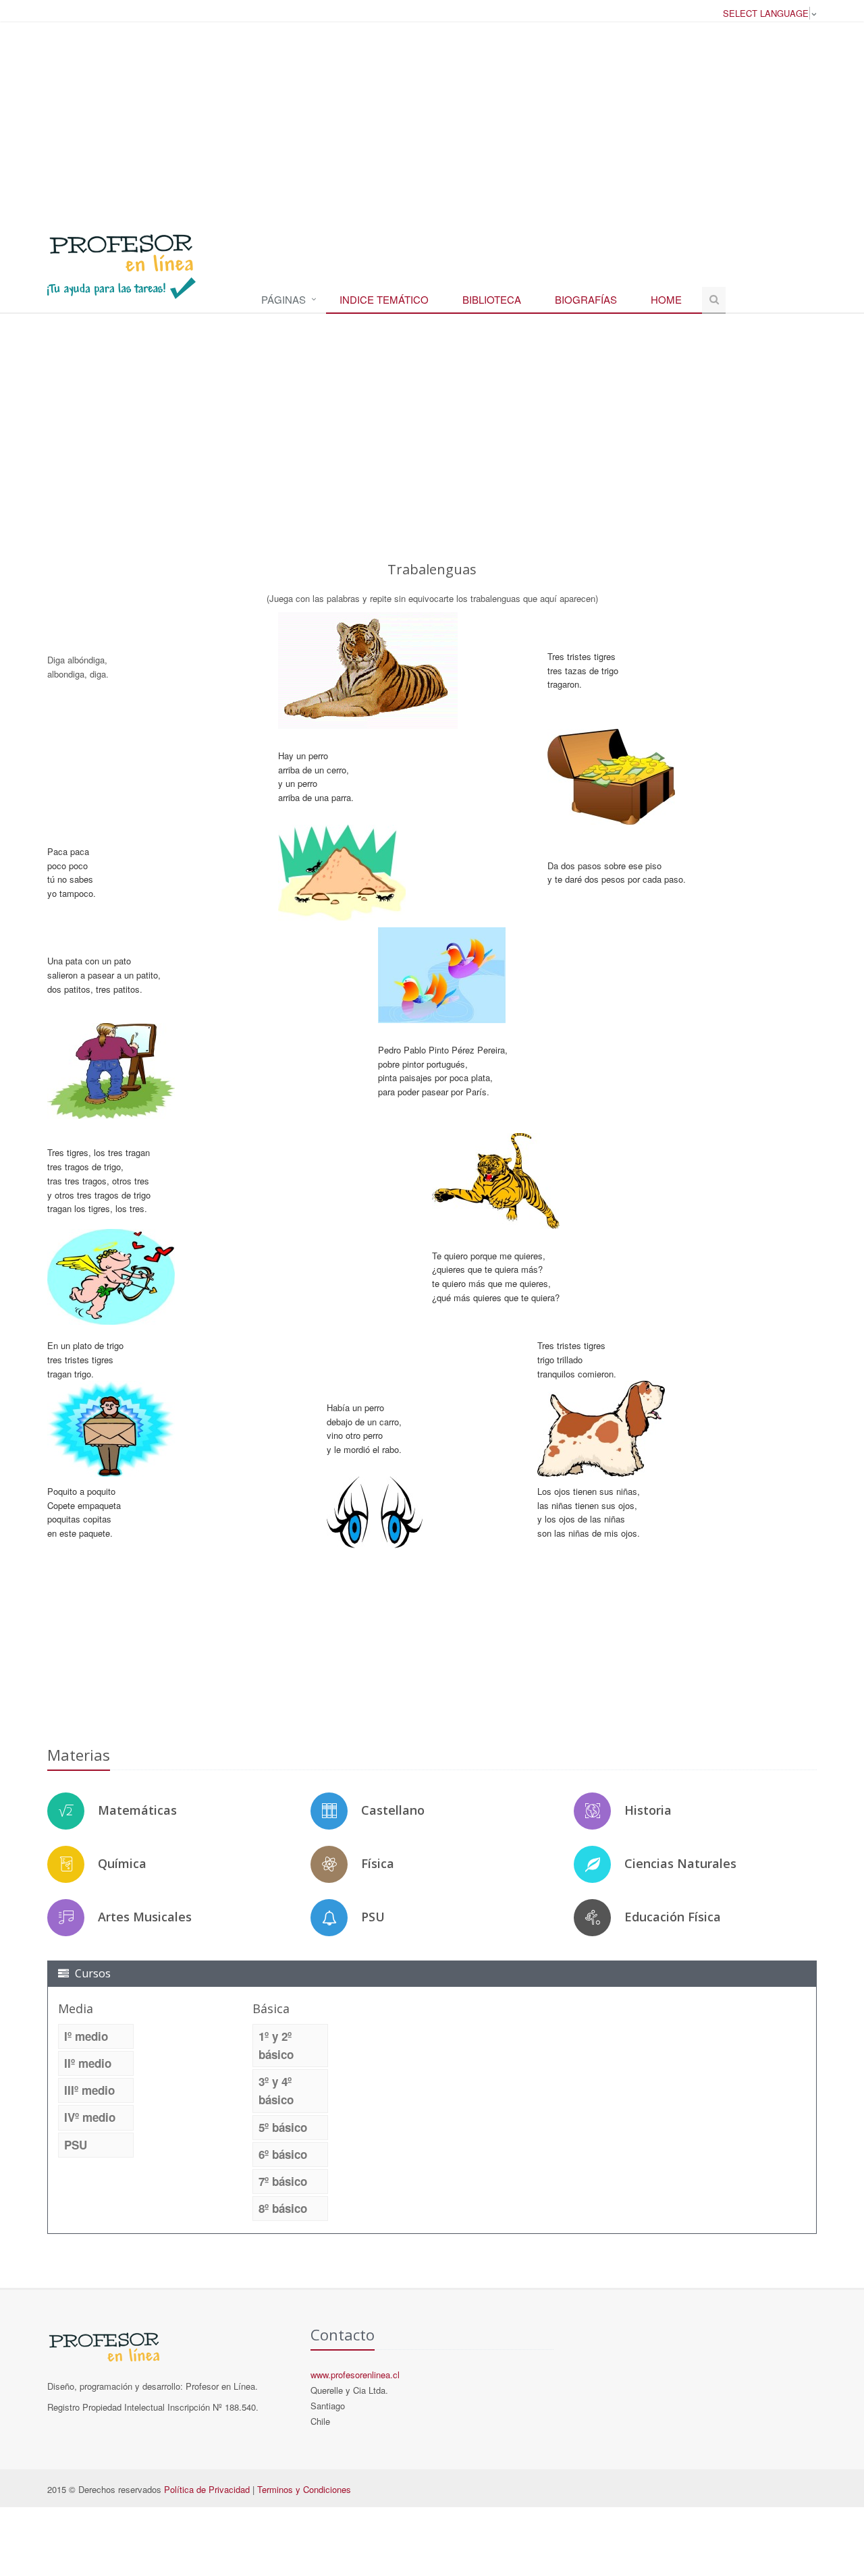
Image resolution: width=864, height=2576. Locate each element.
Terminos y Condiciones (304, 2489)
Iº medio (86, 2036)
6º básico (283, 2154)
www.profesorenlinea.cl (355, 2375)
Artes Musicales (145, 1917)
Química (122, 1863)
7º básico (283, 2181)
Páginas (283, 299)
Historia (648, 1810)
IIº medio (88, 2063)
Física (378, 1863)
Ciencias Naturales (680, 1863)
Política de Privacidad (207, 2489)
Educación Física (673, 1917)
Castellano (393, 1810)
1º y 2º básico (276, 2045)
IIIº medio (89, 2090)
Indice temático (384, 299)
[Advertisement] (432, 121)
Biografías (586, 299)
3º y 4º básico (276, 2090)
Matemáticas (137, 1810)
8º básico (283, 2208)
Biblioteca (492, 299)
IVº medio (90, 2117)
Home (666, 299)
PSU (373, 1917)
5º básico (283, 2127)
